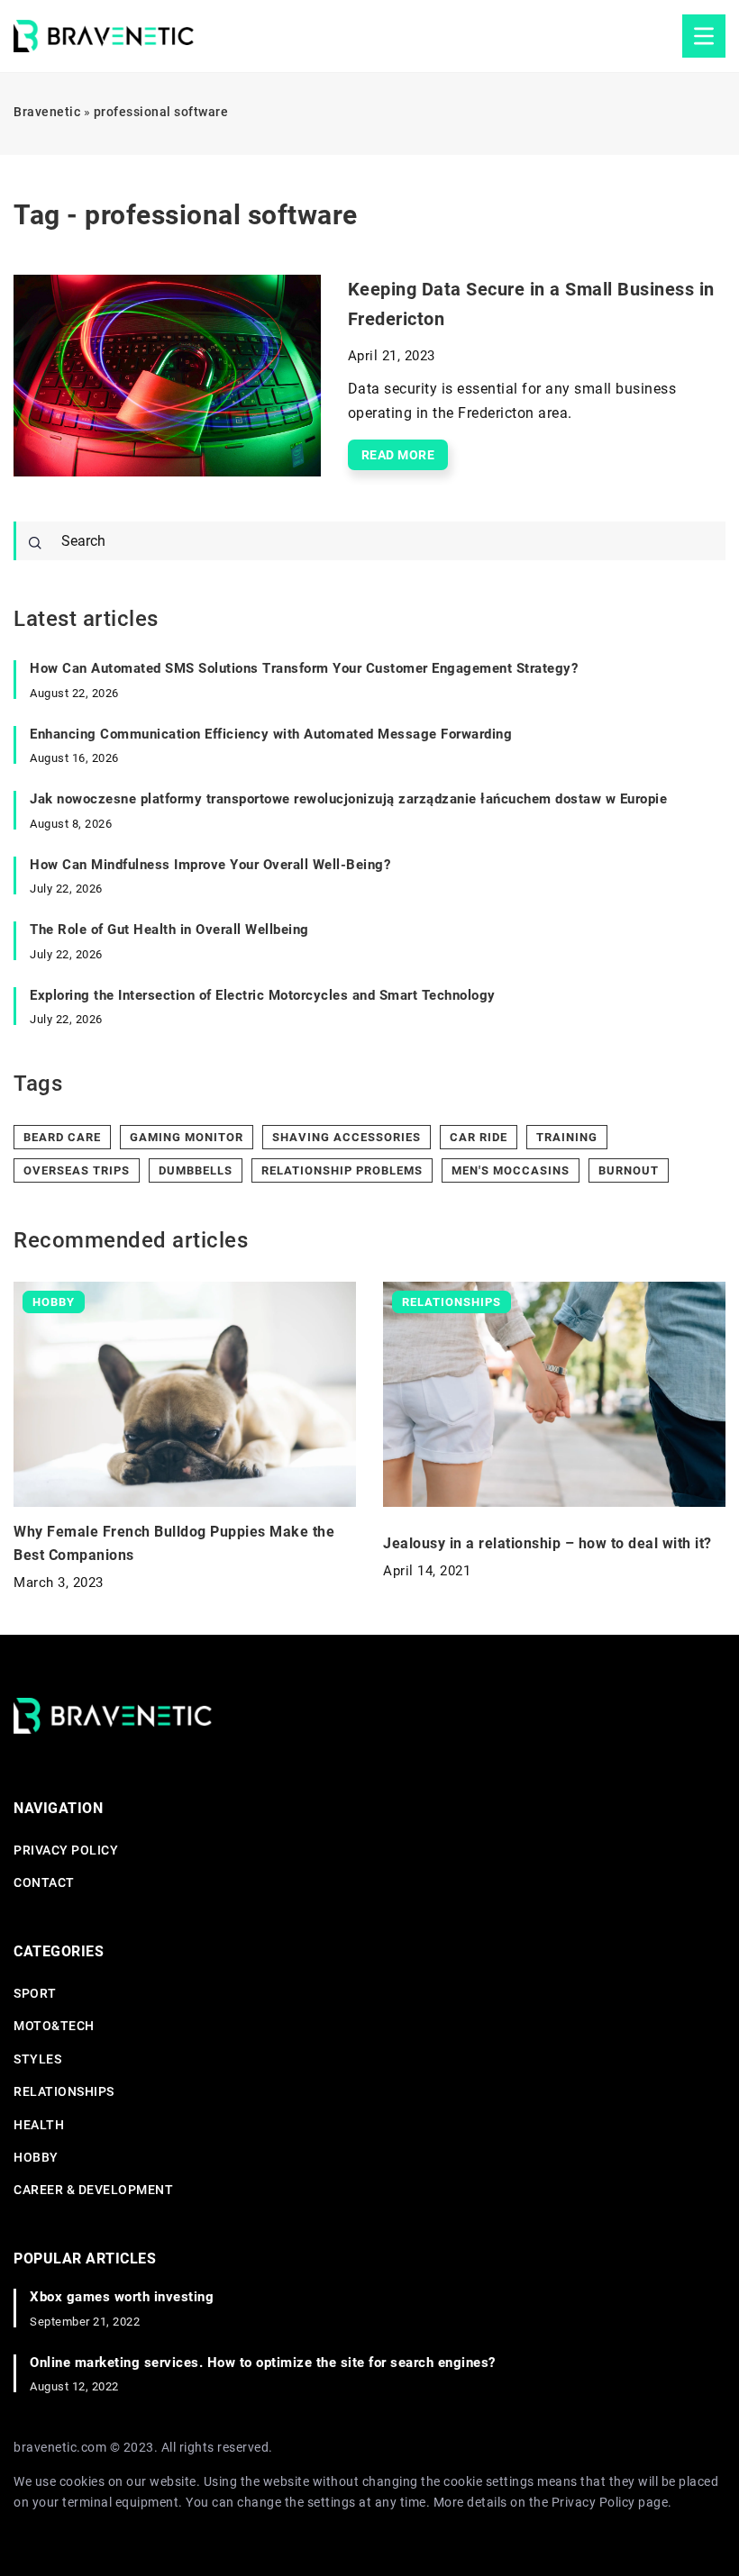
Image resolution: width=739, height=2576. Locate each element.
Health (39, 2125)
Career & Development (93, 2190)
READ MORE (398, 455)
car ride (479, 1137)
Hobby (36, 2157)
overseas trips (77, 1170)
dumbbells (196, 1170)
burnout (629, 1170)
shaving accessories (347, 1137)
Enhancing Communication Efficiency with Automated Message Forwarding (271, 734)
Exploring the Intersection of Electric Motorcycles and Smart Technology (263, 995)
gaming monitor (187, 1137)
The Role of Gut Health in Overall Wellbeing (169, 930)
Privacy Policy (593, 2502)
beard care (62, 1137)
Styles (37, 2059)
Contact (44, 1882)
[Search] (35, 543)
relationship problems (342, 1170)
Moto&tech (54, 2026)
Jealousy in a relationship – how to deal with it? (547, 1543)
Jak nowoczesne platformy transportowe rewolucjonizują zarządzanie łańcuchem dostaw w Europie (348, 799)
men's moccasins (511, 1170)
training (567, 1137)
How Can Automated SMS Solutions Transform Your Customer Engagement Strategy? (304, 668)
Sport (35, 1993)
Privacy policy (66, 1850)
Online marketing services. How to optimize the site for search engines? (263, 2363)
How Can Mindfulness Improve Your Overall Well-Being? (210, 865)
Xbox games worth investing (122, 2297)
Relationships (64, 2091)
